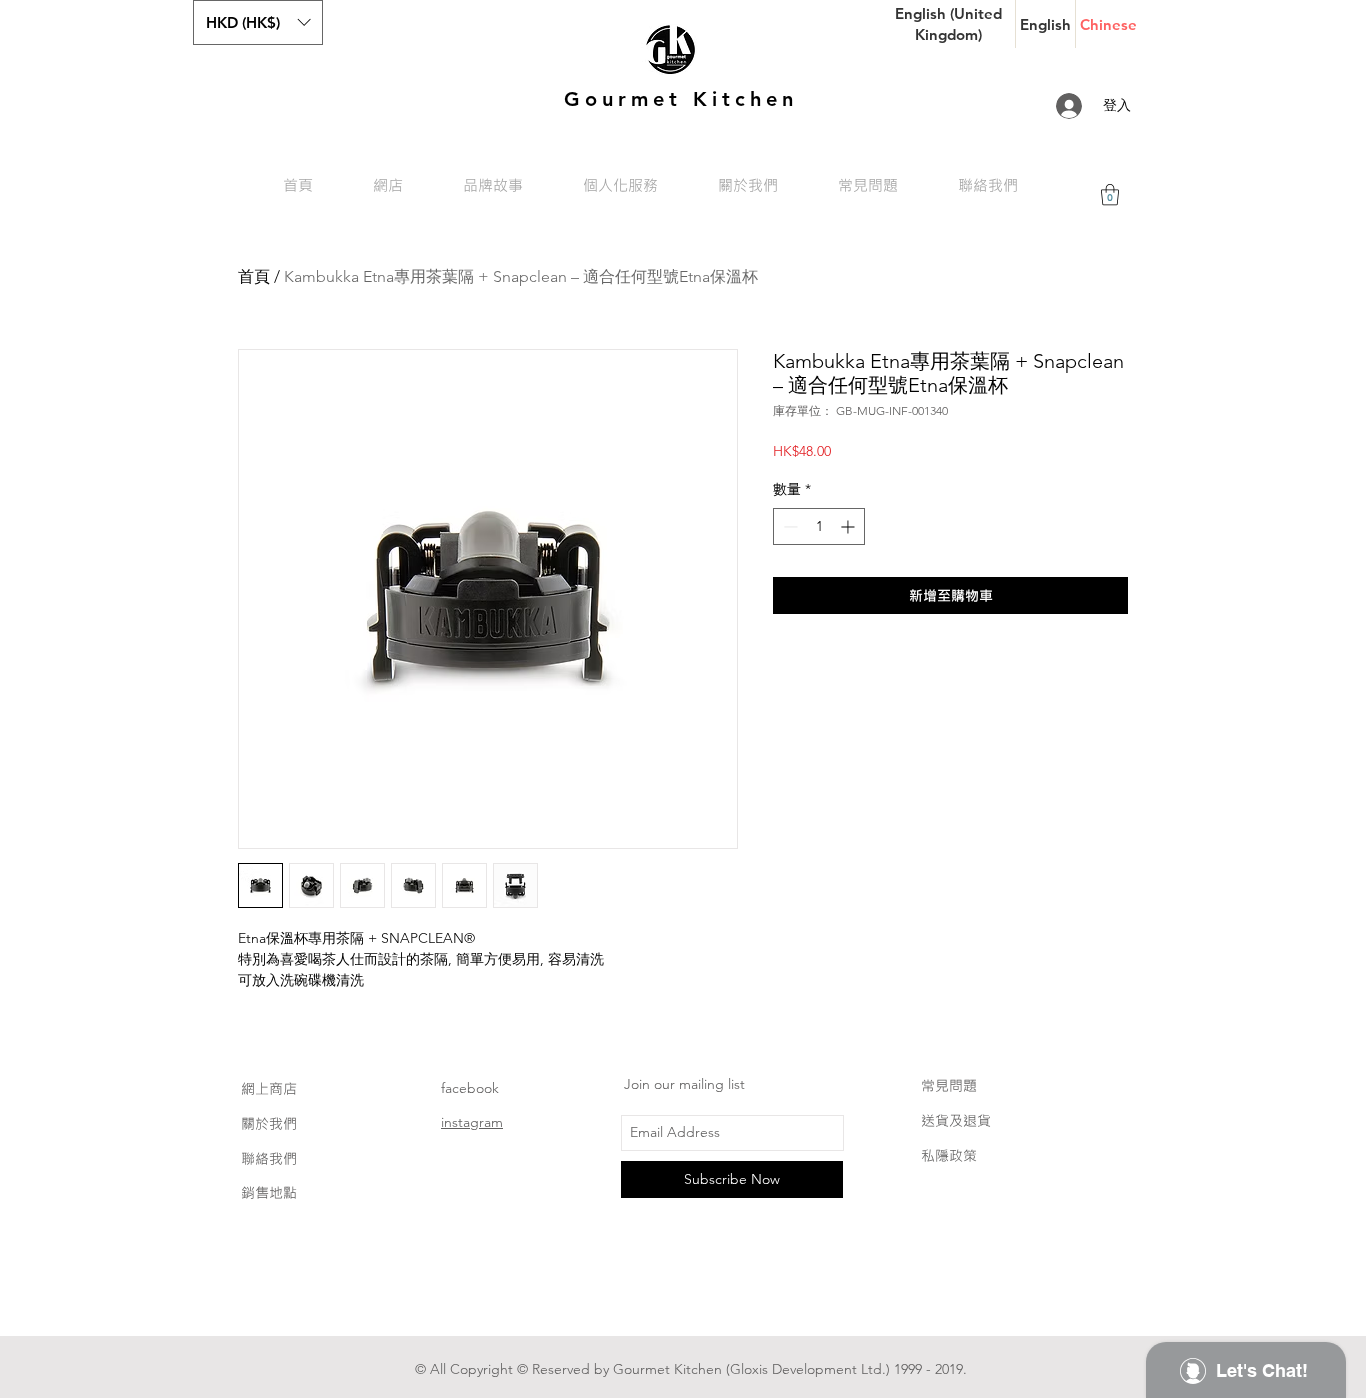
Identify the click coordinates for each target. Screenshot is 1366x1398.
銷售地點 (269, 1192)
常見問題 (949, 1085)
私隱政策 (949, 1155)
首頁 (254, 276)
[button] (258, 22)
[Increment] (849, 526)
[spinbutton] (819, 526)
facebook (470, 1088)
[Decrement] (788, 526)
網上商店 (269, 1088)
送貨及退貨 (956, 1120)
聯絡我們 (269, 1158)
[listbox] (258, 22)
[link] (1110, 194)
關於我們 (269, 1123)
